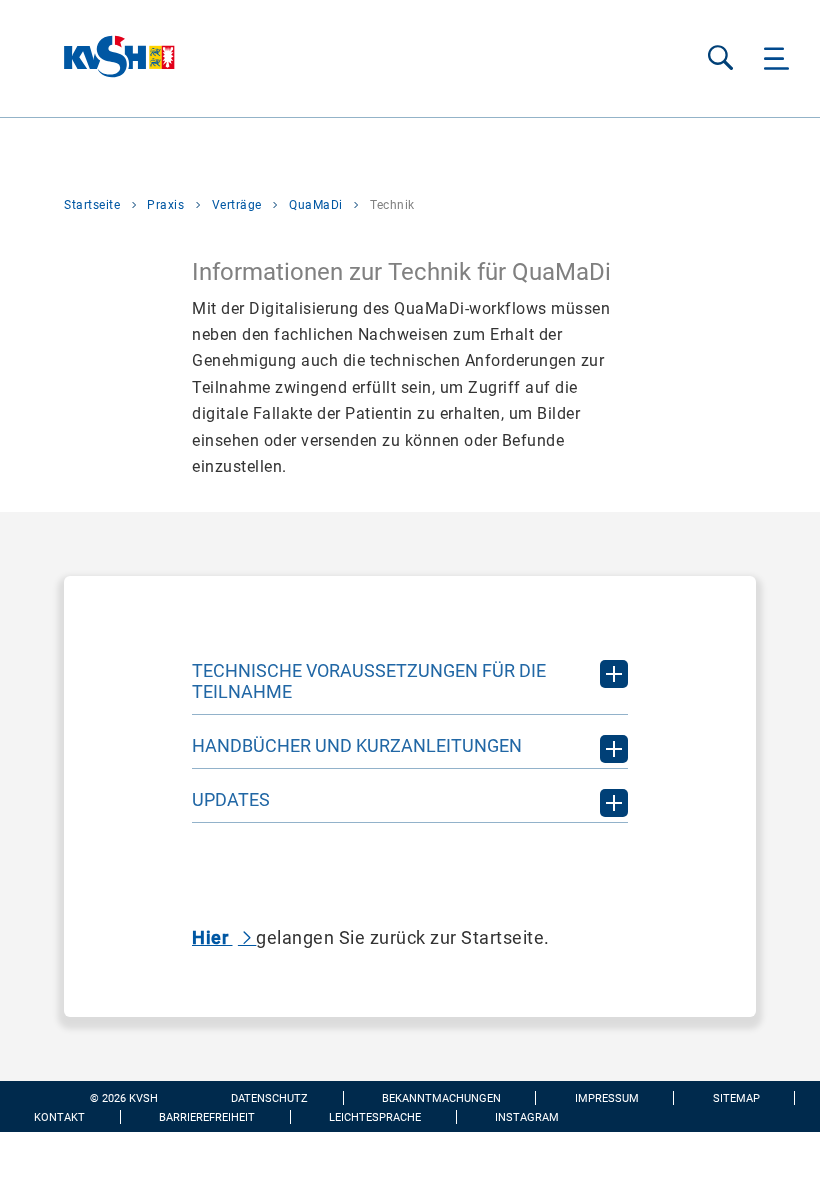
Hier (212, 937)
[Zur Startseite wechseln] (87, 58)
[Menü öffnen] (776, 58)
